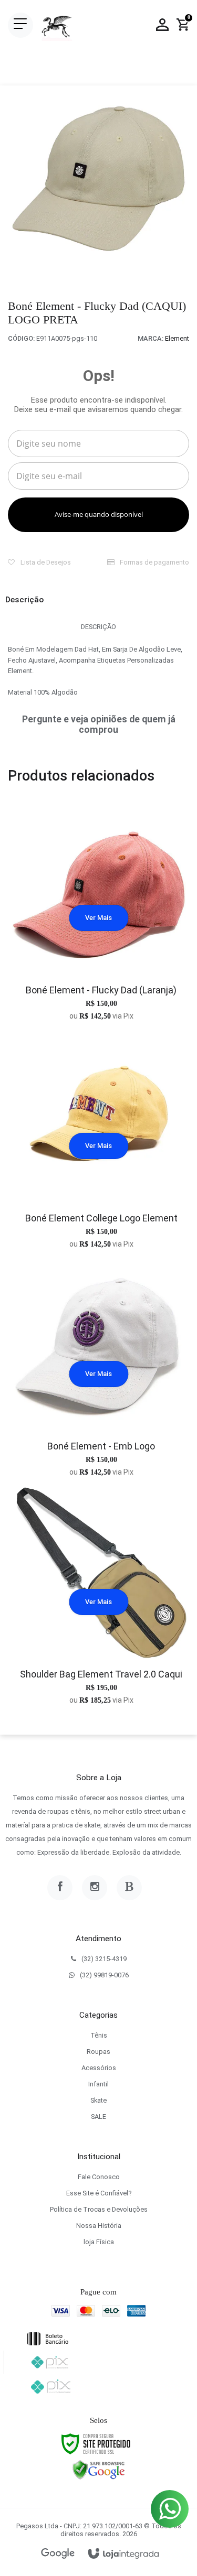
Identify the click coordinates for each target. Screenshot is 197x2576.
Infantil (98, 2084)
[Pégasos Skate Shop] (57, 25)
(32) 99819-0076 (104, 1975)
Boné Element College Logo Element (101, 1218)
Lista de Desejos (45, 562)
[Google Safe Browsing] (99, 2470)
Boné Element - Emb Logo (101, 1446)
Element (177, 338)
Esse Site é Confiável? (99, 2193)
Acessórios (99, 2068)
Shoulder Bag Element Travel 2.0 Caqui (101, 1674)
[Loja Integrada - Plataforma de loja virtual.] (123, 2554)
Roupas (98, 2052)
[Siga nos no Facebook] (60, 1888)
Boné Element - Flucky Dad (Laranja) (101, 990)
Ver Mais (98, 918)
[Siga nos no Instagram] (95, 1888)
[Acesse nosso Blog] (129, 1888)
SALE (98, 2117)
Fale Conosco (99, 2177)
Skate (98, 2100)
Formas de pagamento (154, 562)
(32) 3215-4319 (104, 1959)
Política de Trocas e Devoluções (99, 2209)
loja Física (99, 2242)
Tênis (99, 2035)
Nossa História (99, 2226)
